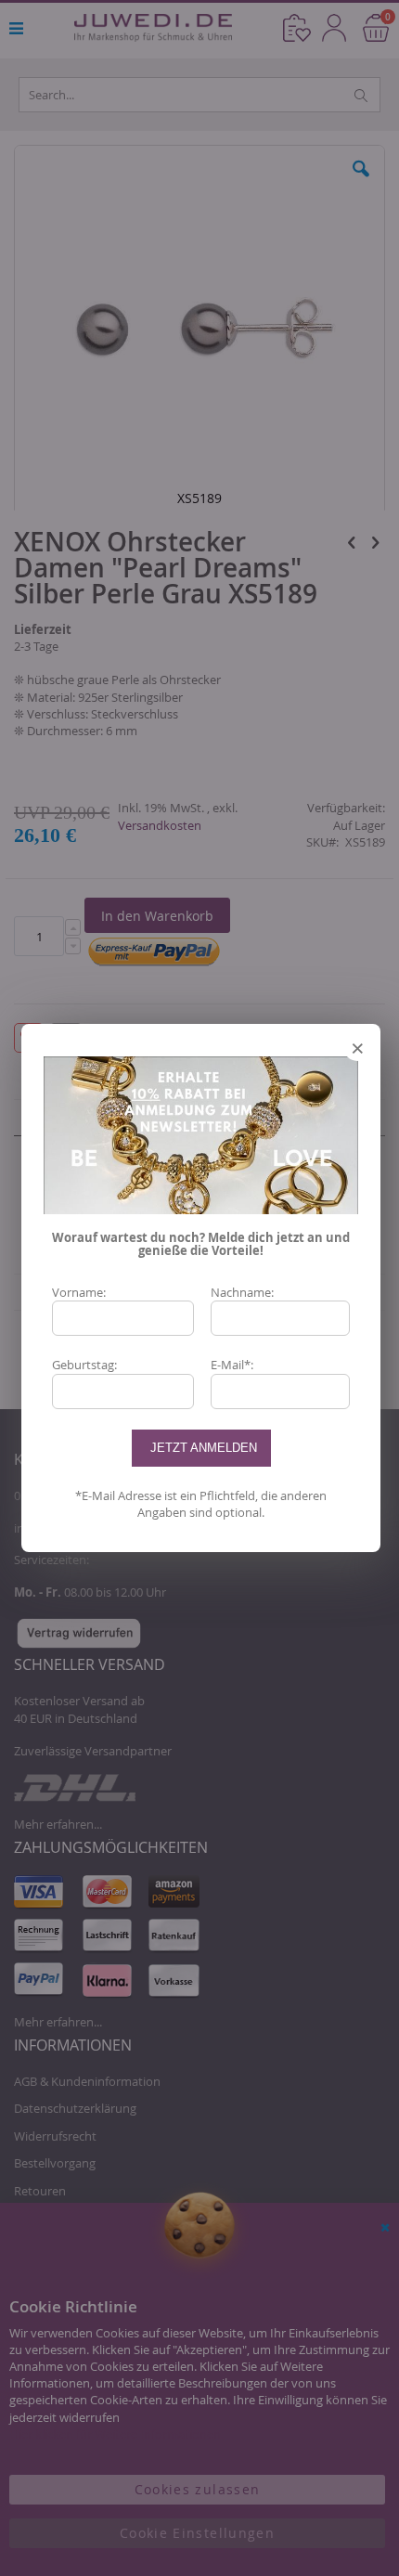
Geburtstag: (84, 1365)
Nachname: (242, 1292)
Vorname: (79, 1292)
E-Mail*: (232, 1365)
